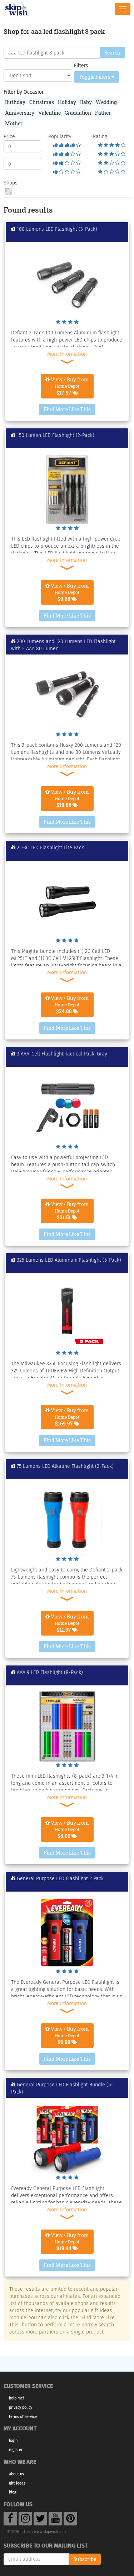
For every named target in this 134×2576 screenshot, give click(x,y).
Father (103, 113)
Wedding (106, 102)
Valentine (49, 113)
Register (16, 2450)
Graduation (78, 113)
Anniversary (20, 113)
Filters (81, 66)
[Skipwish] (17, 8)
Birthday (15, 102)
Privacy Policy (21, 2407)
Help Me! (16, 2398)
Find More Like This (67, 409)
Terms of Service (23, 2417)
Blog (13, 2492)
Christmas (42, 102)
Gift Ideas (17, 2483)
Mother (14, 123)
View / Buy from (69, 386)
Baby (86, 102)
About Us (16, 2474)
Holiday (67, 102)
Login (13, 2441)
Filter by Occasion (24, 92)
